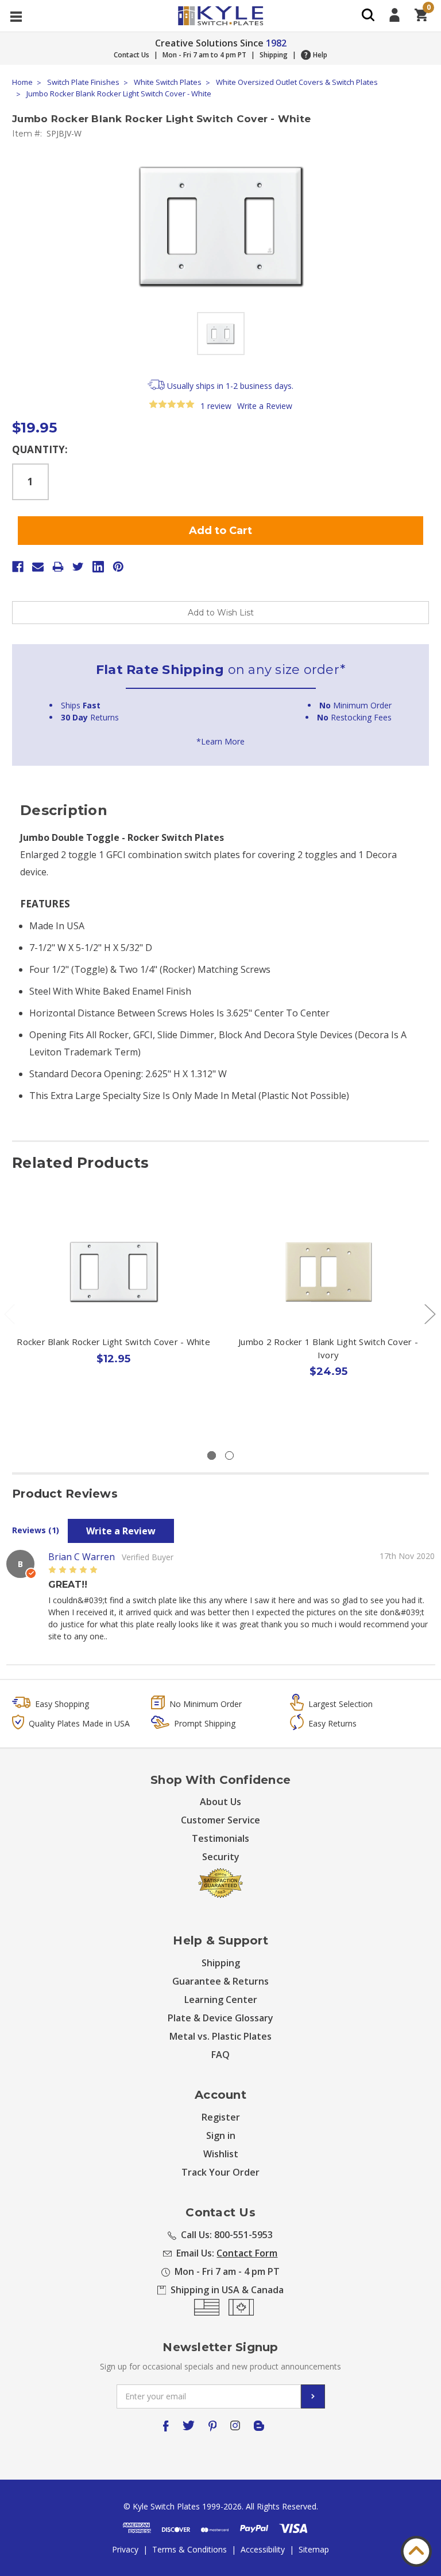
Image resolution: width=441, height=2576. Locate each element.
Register (221, 2117)
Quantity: (40, 449)
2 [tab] (229, 1455)
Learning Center (221, 2000)
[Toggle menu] (16, 16)
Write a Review (265, 406)
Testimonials (220, 1838)
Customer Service (220, 1820)
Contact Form (247, 2253)
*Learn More (220, 741)
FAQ (220, 2055)
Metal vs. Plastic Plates (220, 2036)
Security (221, 1857)
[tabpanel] (114, 1311)
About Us (220, 1802)
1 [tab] (212, 1455)
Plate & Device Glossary (220, 2018)
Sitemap (314, 2549)
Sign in (221, 2135)
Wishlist (221, 2154)
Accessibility (263, 2549)
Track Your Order (220, 2172)
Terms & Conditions (189, 2549)
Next (430, 1313)
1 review (216, 406)
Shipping (274, 55)
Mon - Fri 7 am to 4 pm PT (204, 55)
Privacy (125, 2549)
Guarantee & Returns (220, 1981)
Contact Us (131, 55)
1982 (276, 43)
